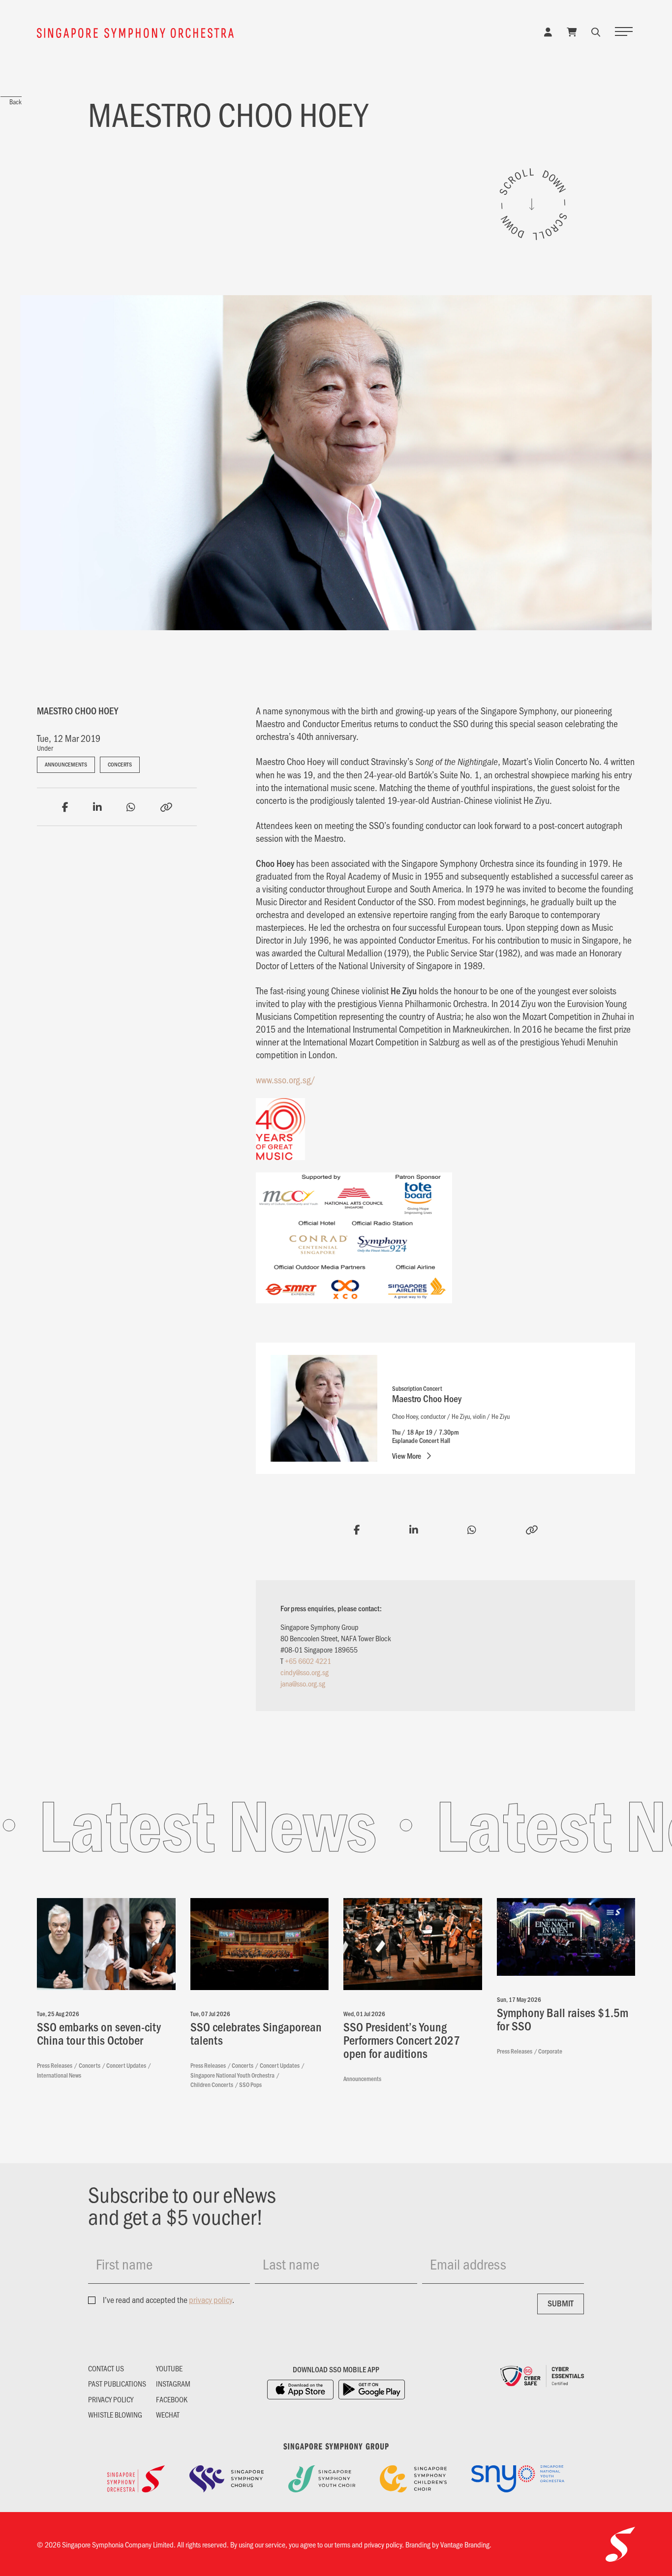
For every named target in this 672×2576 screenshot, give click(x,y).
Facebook (172, 2399)
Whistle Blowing (115, 2415)
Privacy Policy (111, 2399)
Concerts (120, 764)
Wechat (168, 2415)
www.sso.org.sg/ (286, 1079)
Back (15, 102)
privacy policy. (384, 2544)
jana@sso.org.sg (303, 1683)
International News (59, 2075)
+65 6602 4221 (308, 1661)
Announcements (66, 764)
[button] (596, 31)
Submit (561, 2303)
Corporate (550, 2051)
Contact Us (106, 2368)
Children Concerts (212, 2085)
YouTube (169, 2368)
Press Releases (55, 2065)
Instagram (173, 2384)
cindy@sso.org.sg (305, 1672)
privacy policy (211, 2300)
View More (407, 1456)
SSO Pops (250, 2085)
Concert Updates (126, 2065)
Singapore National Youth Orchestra (232, 2075)
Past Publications (117, 2384)
